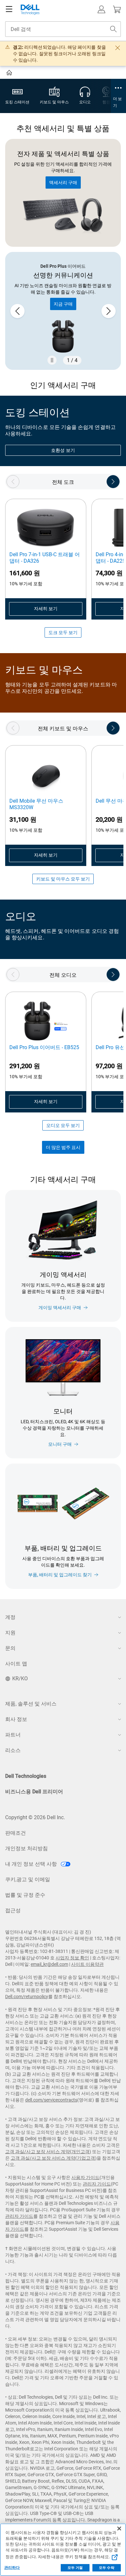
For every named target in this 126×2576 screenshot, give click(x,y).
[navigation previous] (13, 482)
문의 (10, 1648)
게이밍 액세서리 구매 (60, 1308)
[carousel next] (109, 311)
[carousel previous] (17, 311)
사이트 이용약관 (87, 1964)
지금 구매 (63, 304)
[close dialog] (118, 48)
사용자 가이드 (85, 2177)
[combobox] (63, 29)
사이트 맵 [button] (16, 1664)
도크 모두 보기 (63, 632)
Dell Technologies (26, 1776)
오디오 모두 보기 (63, 1125)
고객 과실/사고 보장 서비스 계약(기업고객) (54, 2158)
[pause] (52, 360)
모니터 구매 (60, 1444)
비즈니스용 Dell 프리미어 (34, 1792)
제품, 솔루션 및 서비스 (31, 1704)
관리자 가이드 (97, 2184)
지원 (10, 1633)
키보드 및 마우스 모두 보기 (63, 879)
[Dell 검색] (113, 29)
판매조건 (16, 1833)
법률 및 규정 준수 (25, 1895)
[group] (63, 311)
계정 (10, 1617)
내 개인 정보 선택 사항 (32, 1864)
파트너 (13, 1735)
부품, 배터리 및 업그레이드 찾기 (60, 1575)
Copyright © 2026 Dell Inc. (35, 1817)
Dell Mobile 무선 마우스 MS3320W (36, 804)
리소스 (13, 1750)
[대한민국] (10, 74)
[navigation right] (113, 482)
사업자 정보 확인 (72, 1958)
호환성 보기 (63, 450)
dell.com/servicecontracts (51, 2100)
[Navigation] (9, 9)
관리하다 (12, 2568)
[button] (101, 9)
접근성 (13, 1910)
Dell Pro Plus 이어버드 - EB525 (44, 1047)
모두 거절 (75, 2568)
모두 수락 (107, 2568)
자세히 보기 (46, 609)
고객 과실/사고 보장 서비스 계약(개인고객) (48, 2152)
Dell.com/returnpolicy (27, 1997)
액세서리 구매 (63, 183)
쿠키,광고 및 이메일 (28, 1879)
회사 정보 (16, 1719)
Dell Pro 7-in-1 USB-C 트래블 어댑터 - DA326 (45, 558)
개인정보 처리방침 (26, 1848)
